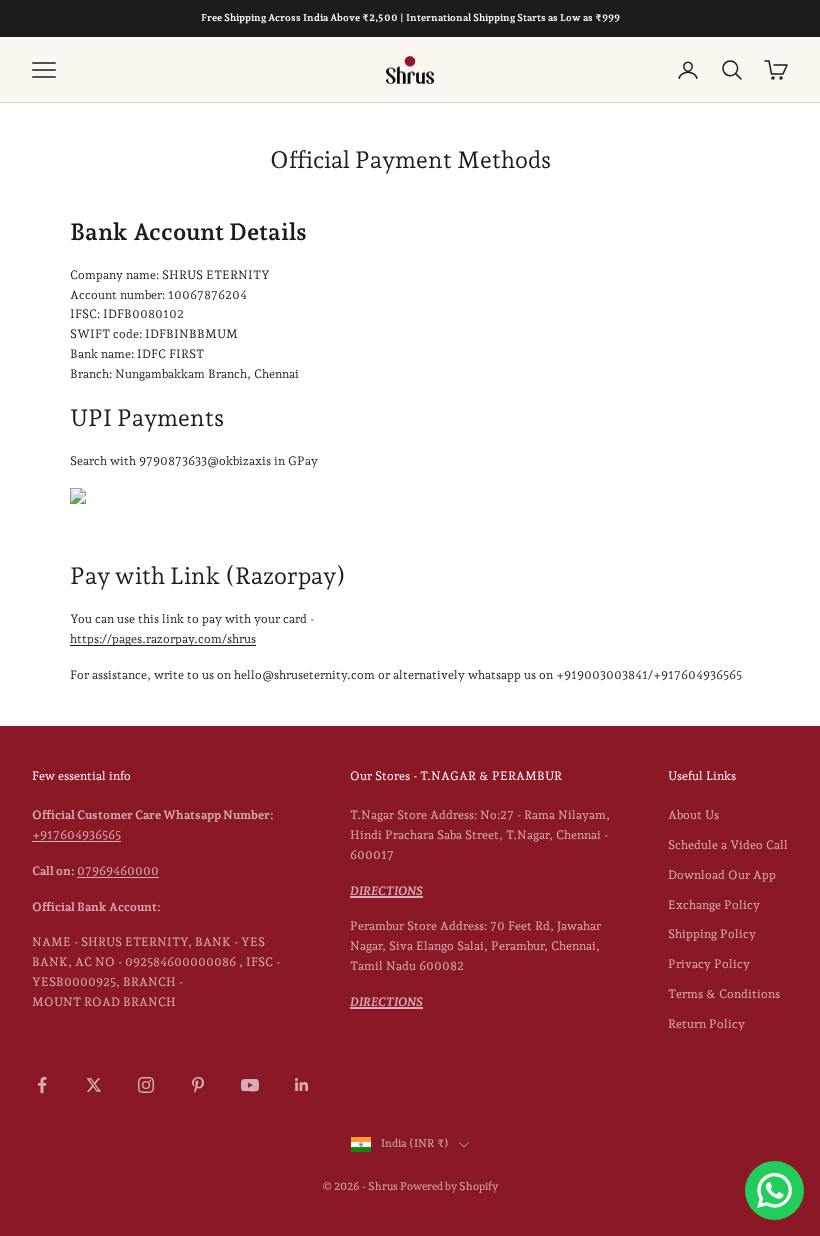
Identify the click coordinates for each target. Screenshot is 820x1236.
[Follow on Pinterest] (198, 1085)
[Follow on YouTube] (250, 1085)
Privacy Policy (709, 964)
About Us (693, 815)
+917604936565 (76, 835)
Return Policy (706, 1024)
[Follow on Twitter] (94, 1085)
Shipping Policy (712, 934)
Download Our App (722, 875)
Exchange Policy (714, 905)
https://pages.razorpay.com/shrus (163, 639)
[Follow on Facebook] (42, 1085)
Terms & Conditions (724, 994)
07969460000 (118, 871)
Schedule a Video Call (728, 845)
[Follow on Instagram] (146, 1085)
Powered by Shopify (449, 1186)
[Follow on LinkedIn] (302, 1085)
